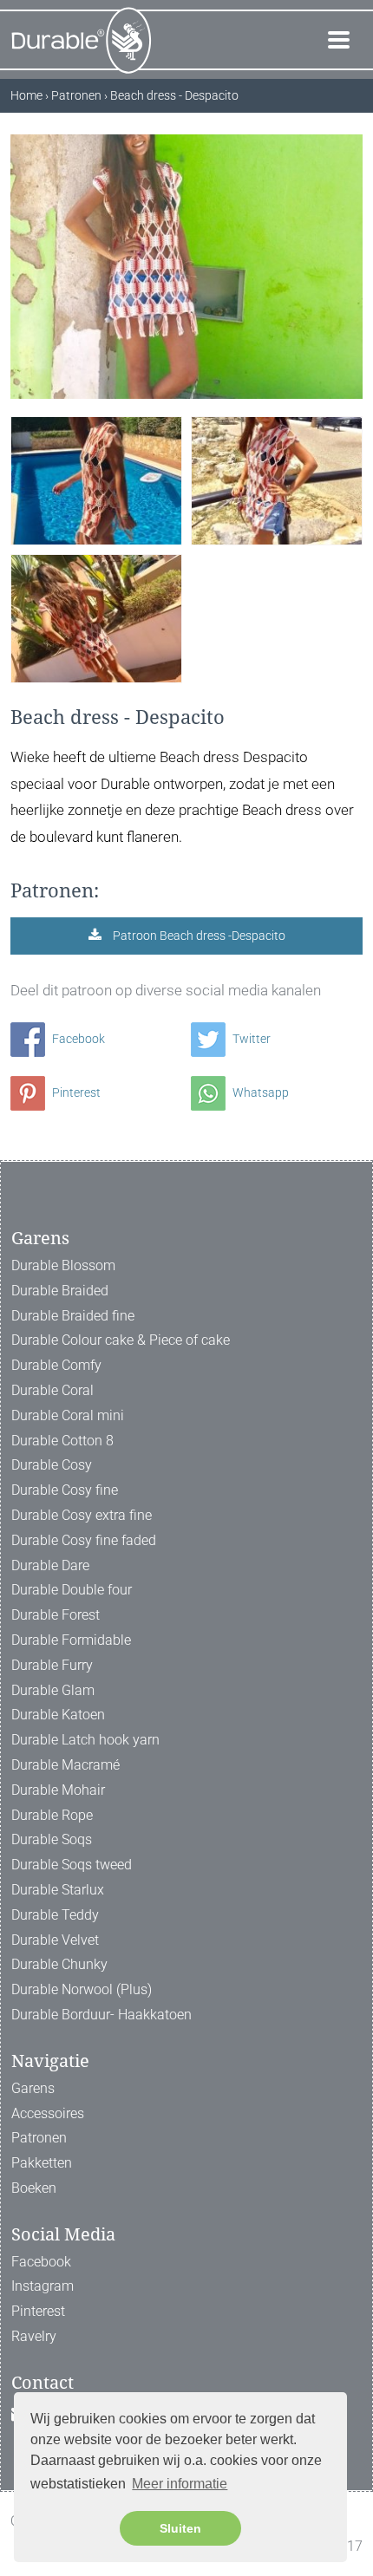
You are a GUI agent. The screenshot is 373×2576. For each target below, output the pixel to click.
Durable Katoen (58, 1715)
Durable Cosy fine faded (84, 1540)
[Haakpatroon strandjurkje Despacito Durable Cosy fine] (277, 480)
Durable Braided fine (73, 1316)
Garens (33, 2088)
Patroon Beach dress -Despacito (198, 936)
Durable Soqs (52, 1839)
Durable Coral (52, 1390)
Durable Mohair (58, 1790)
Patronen (39, 2138)
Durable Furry (52, 1665)
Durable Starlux (58, 1890)
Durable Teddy (55, 1915)
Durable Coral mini (68, 1415)
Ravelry (34, 2336)
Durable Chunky (59, 1964)
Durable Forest (56, 1615)
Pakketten (42, 2163)
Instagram (43, 2286)
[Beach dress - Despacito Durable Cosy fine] (96, 618)
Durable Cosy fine (65, 1490)
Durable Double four (72, 1590)
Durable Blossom (63, 1265)
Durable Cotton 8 (62, 1441)
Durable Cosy (52, 1465)
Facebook (77, 1039)
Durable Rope (52, 1815)
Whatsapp (259, 1092)
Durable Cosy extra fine (82, 1515)
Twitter (250, 1039)
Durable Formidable (71, 1640)
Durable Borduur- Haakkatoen (101, 2015)
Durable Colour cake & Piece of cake (121, 1340)
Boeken (34, 2188)
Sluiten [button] (180, 2528)
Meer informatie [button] (180, 2484)
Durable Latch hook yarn (85, 1740)
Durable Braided (60, 1291)
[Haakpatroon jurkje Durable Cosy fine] (96, 480)
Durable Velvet (55, 1940)
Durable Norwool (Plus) (82, 1989)
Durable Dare (50, 1565)
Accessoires (48, 2113)
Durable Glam (53, 1690)
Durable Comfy (56, 1365)
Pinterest (75, 1092)
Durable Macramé (65, 1765)
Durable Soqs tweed (72, 1865)
